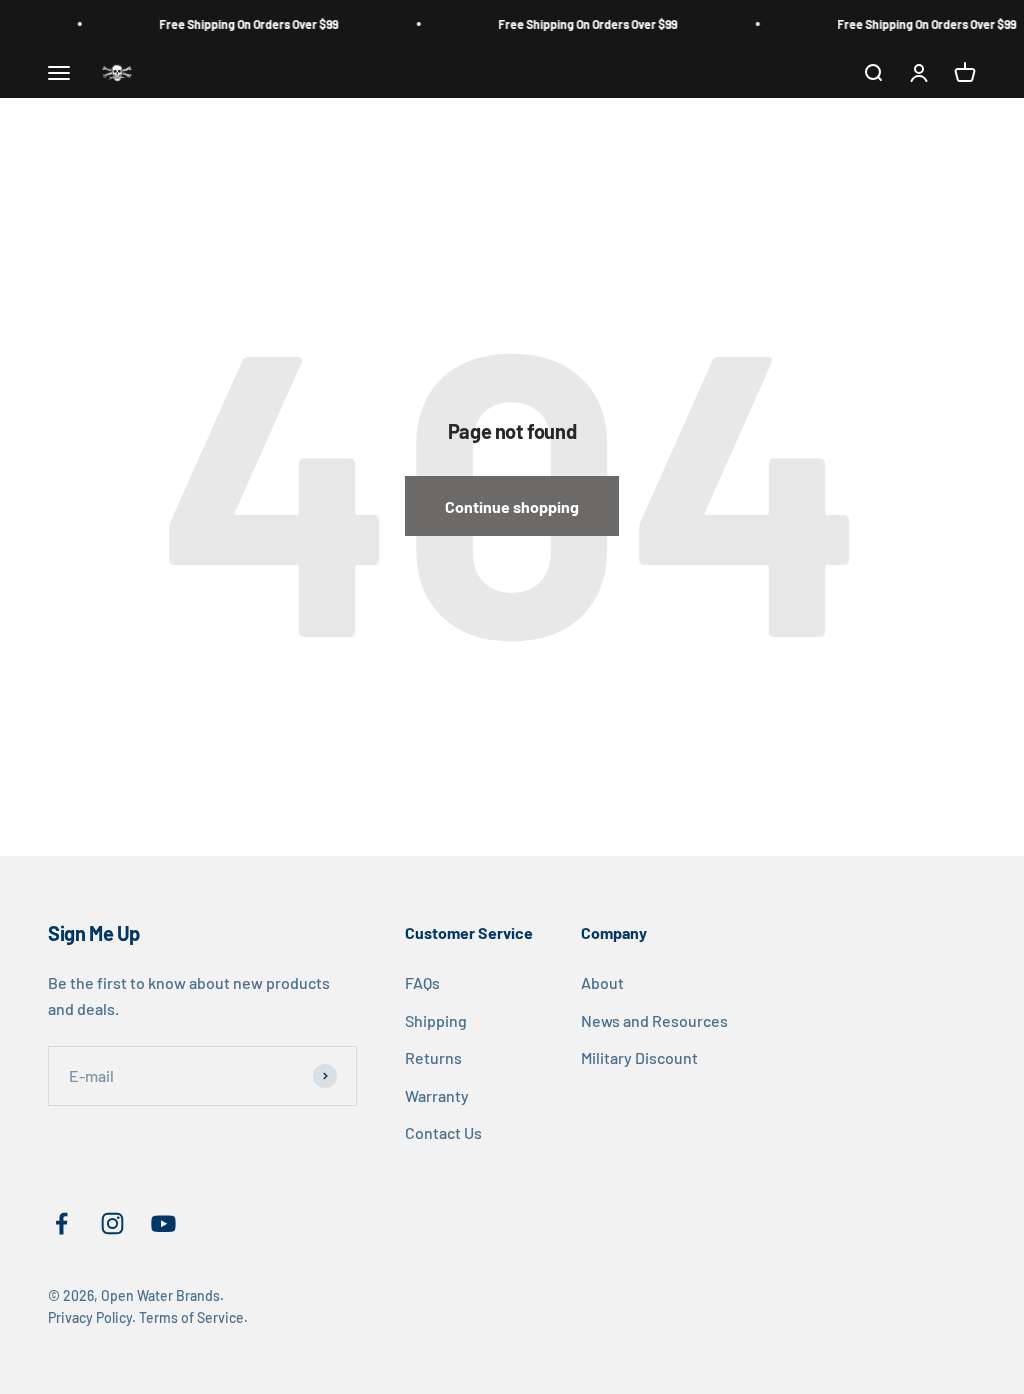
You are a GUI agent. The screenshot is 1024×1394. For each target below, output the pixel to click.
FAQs (422, 982)
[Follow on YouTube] (163, 1223)
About (602, 982)
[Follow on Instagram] (112, 1223)
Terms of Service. (193, 1317)
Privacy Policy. (92, 1317)
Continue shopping (512, 506)
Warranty (437, 1095)
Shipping (436, 1020)
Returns (433, 1057)
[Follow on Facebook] (61, 1223)
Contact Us (443, 1132)
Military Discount (639, 1057)
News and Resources (654, 1020)
